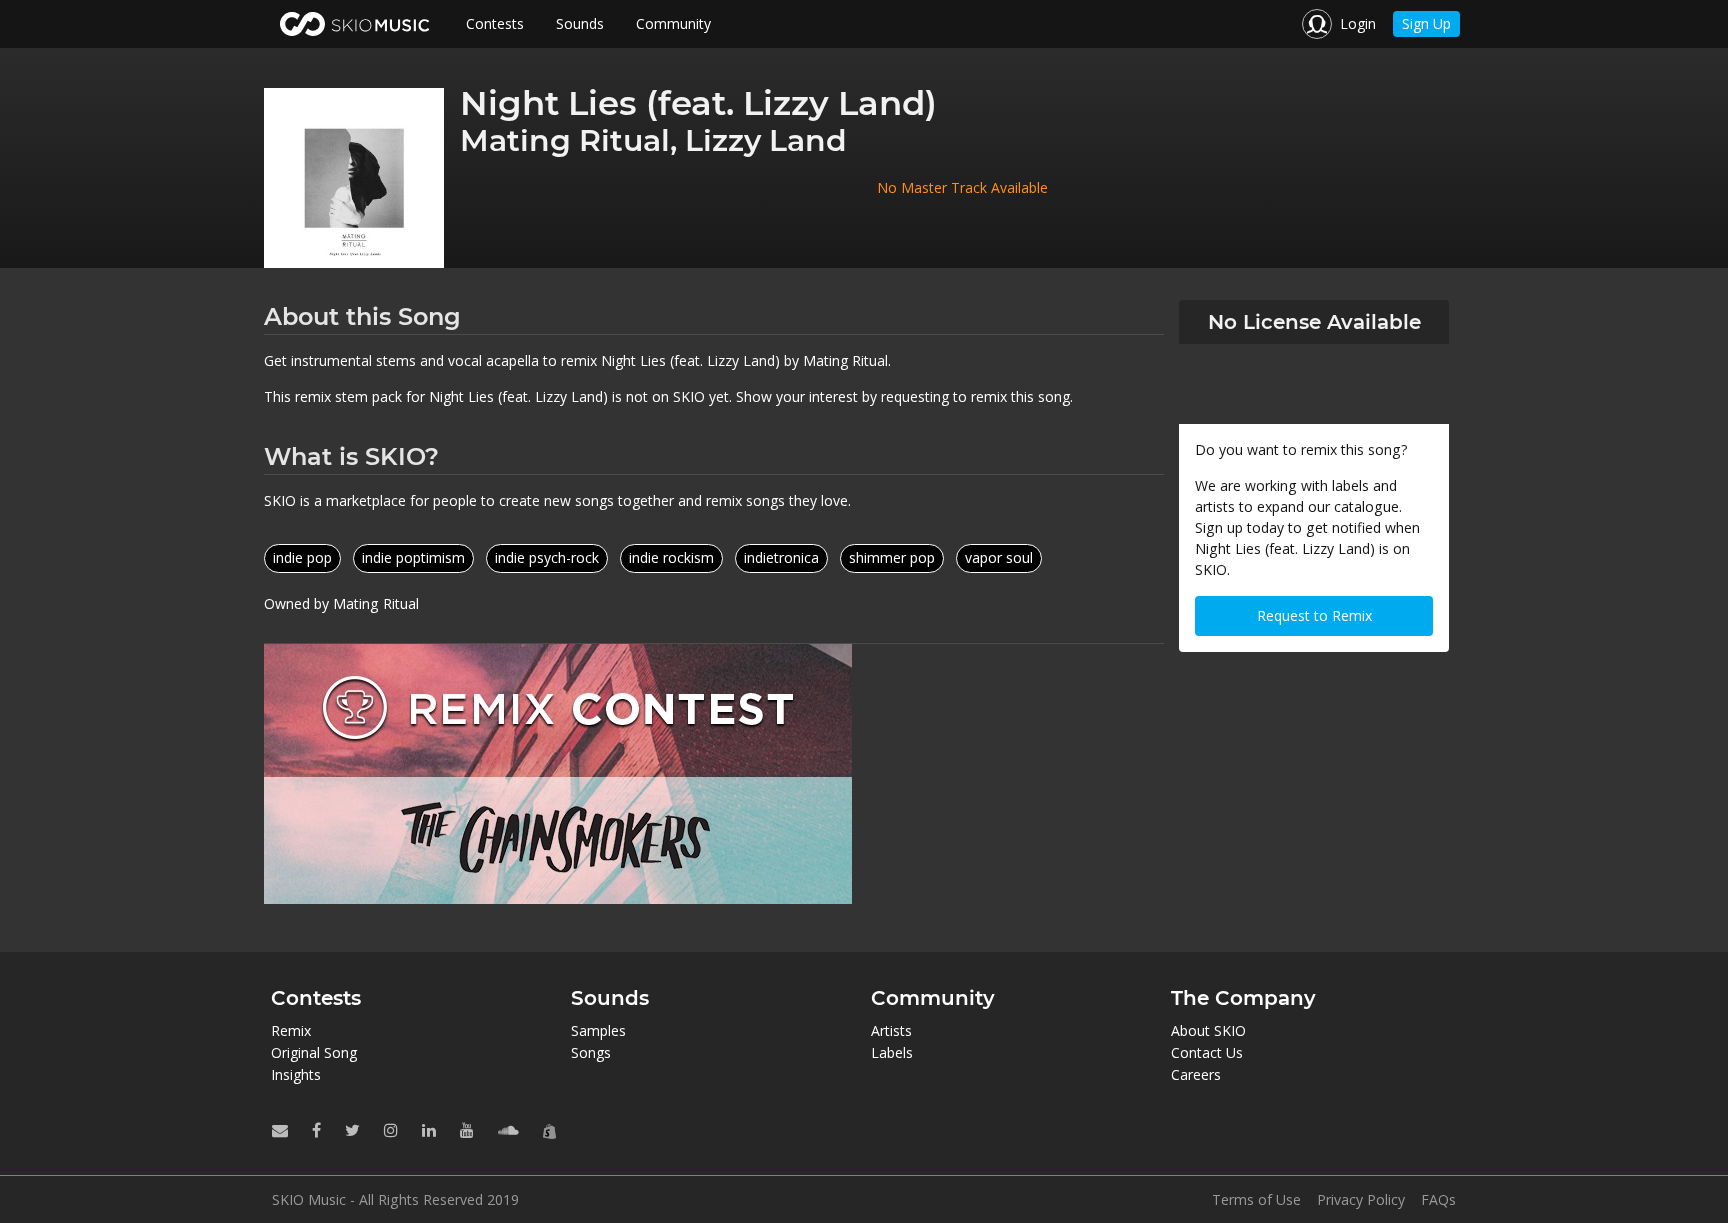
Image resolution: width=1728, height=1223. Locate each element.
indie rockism (671, 557)
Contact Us (1207, 1052)
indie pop (302, 557)
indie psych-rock (547, 557)
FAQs (1438, 1200)
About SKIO (1208, 1030)
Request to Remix (1314, 615)
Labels (892, 1052)
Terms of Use (1256, 1200)
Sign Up (1426, 23)
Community (673, 23)
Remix (291, 1030)
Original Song (314, 1052)
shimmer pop (892, 557)
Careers (1196, 1074)
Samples (598, 1030)
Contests (495, 23)
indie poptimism (413, 557)
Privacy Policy (1361, 1200)
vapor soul (999, 557)
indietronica (781, 557)
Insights (296, 1074)
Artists (891, 1030)
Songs (591, 1052)
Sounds (580, 23)
